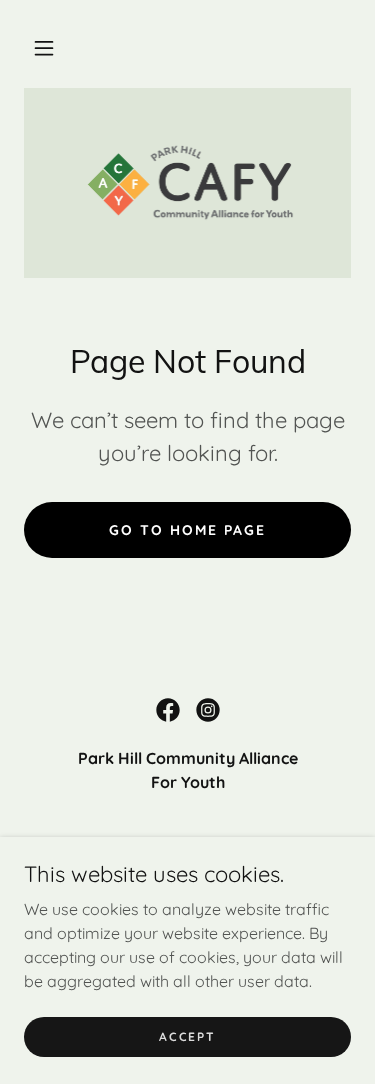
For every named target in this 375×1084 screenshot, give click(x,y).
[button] (44, 48)
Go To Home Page (187, 530)
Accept (187, 1036)
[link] (188, 183)
